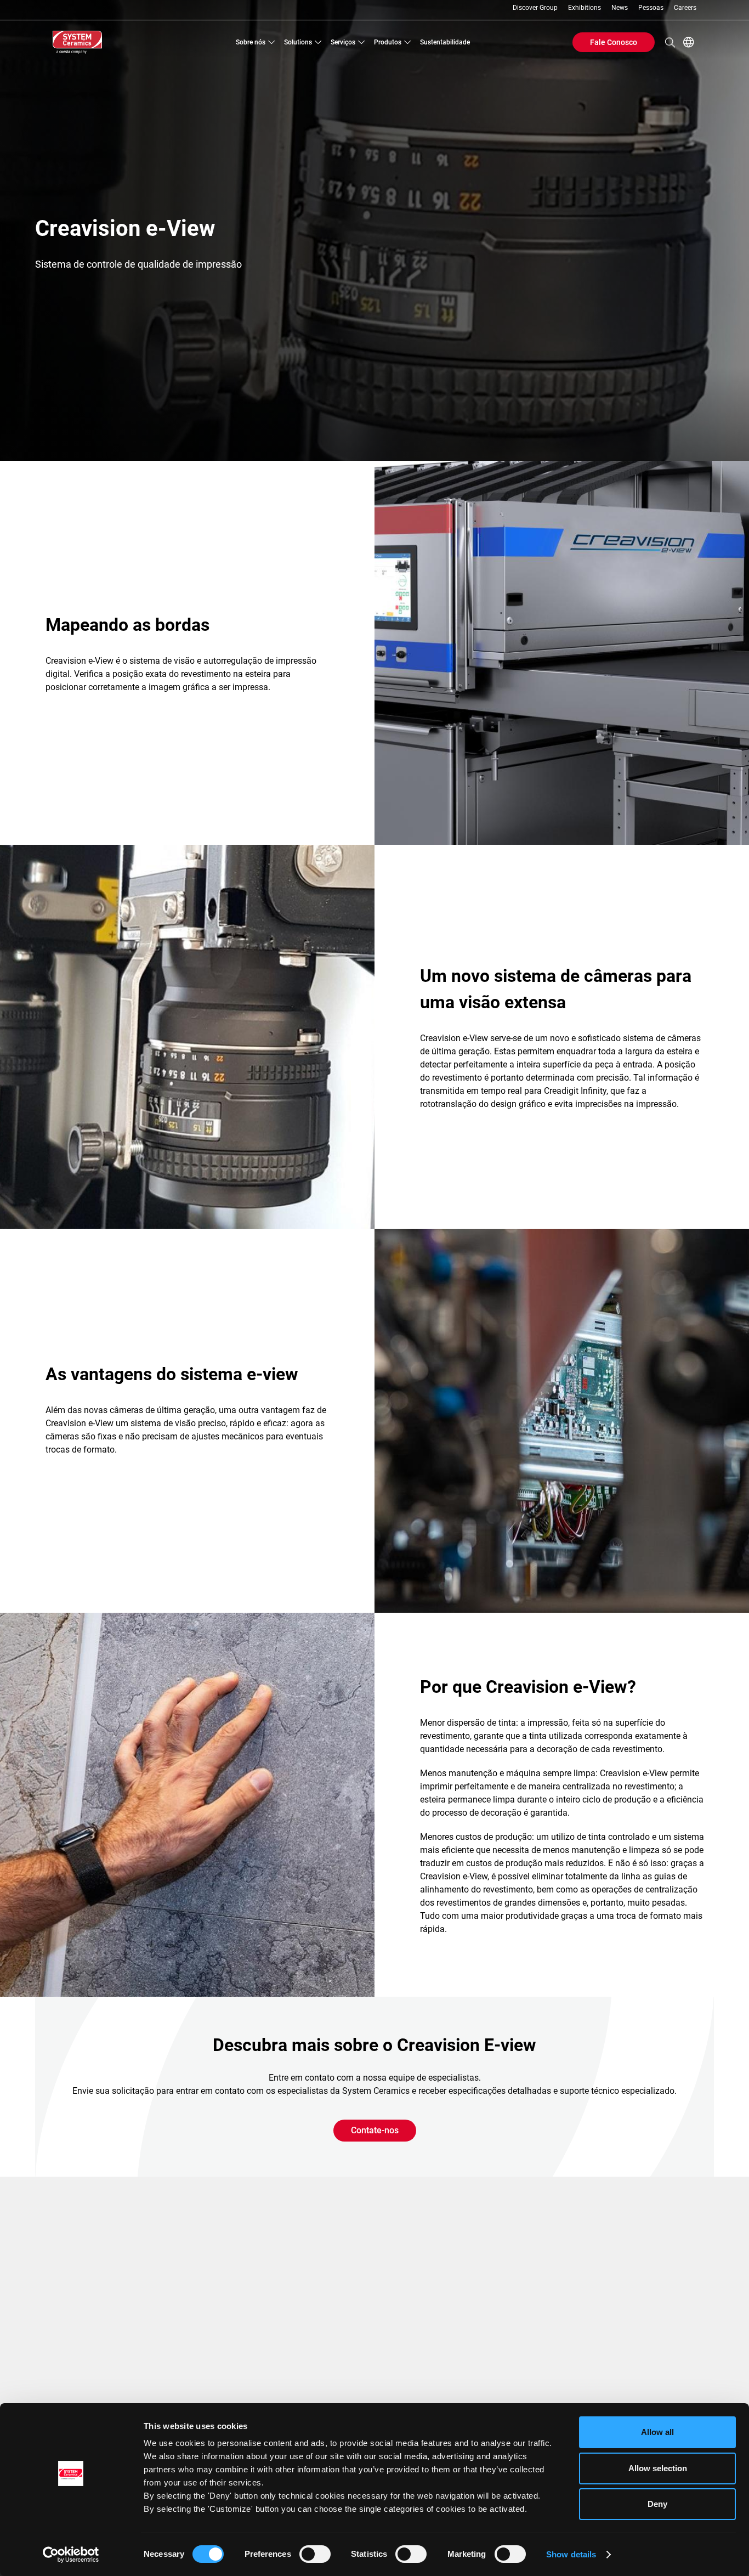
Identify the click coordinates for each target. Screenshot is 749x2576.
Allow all (657, 2432)
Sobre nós (251, 42)
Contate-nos (375, 2130)
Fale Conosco (614, 42)
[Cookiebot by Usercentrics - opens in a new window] (71, 2555)
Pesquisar (670, 42)
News (620, 8)
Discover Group (535, 8)
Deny (657, 2504)
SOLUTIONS (298, 42)
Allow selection (658, 2468)
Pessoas (651, 8)
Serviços (343, 42)
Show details (571, 2554)
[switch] (315, 2554)
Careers (685, 8)
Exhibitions (585, 8)
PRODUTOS (388, 42)
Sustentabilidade (445, 42)
